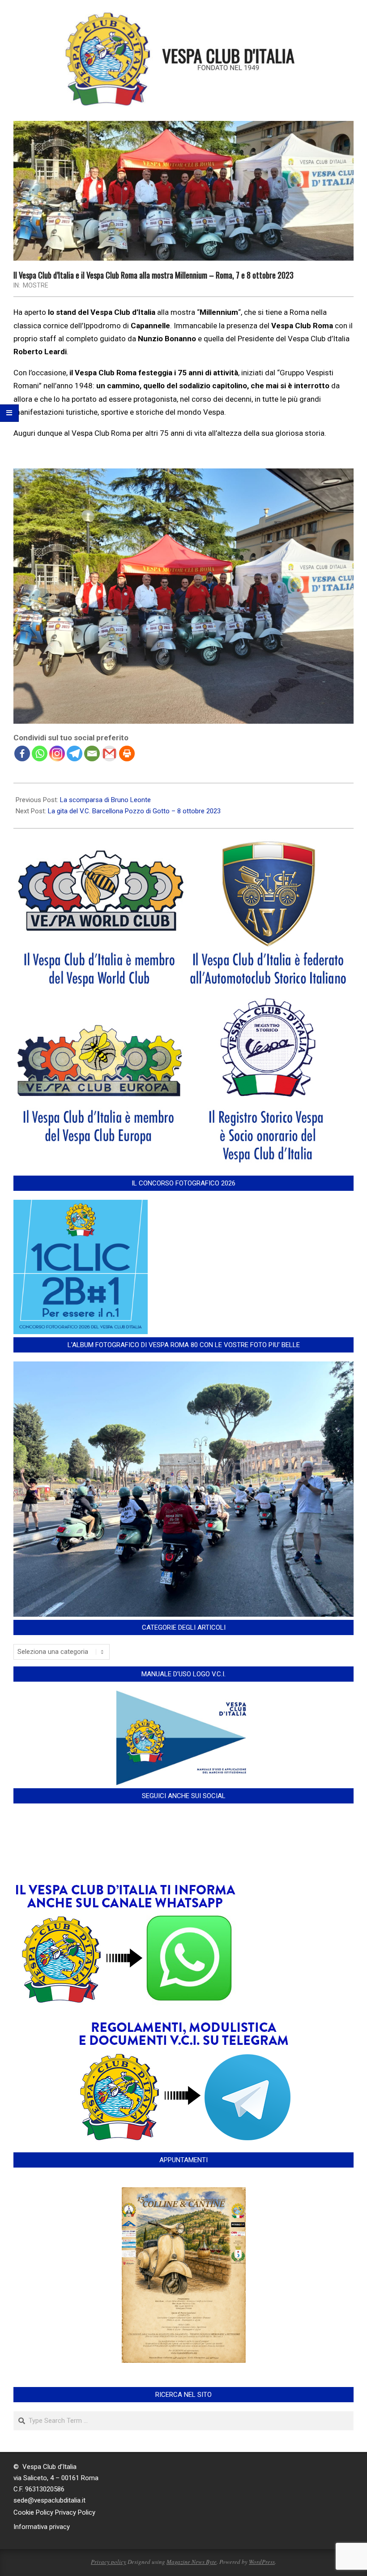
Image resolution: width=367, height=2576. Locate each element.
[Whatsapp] (40, 753)
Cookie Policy (33, 2512)
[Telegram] (75, 753)
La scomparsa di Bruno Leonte (105, 800)
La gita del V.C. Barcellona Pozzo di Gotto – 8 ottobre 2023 (134, 811)
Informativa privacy (42, 2527)
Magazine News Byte (192, 2562)
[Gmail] (109, 753)
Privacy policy (109, 2562)
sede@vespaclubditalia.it (49, 2500)
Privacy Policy (75, 2512)
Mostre (36, 285)
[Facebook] (22, 753)
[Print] (127, 753)
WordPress (262, 2562)
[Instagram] (57, 753)
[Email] (92, 753)
